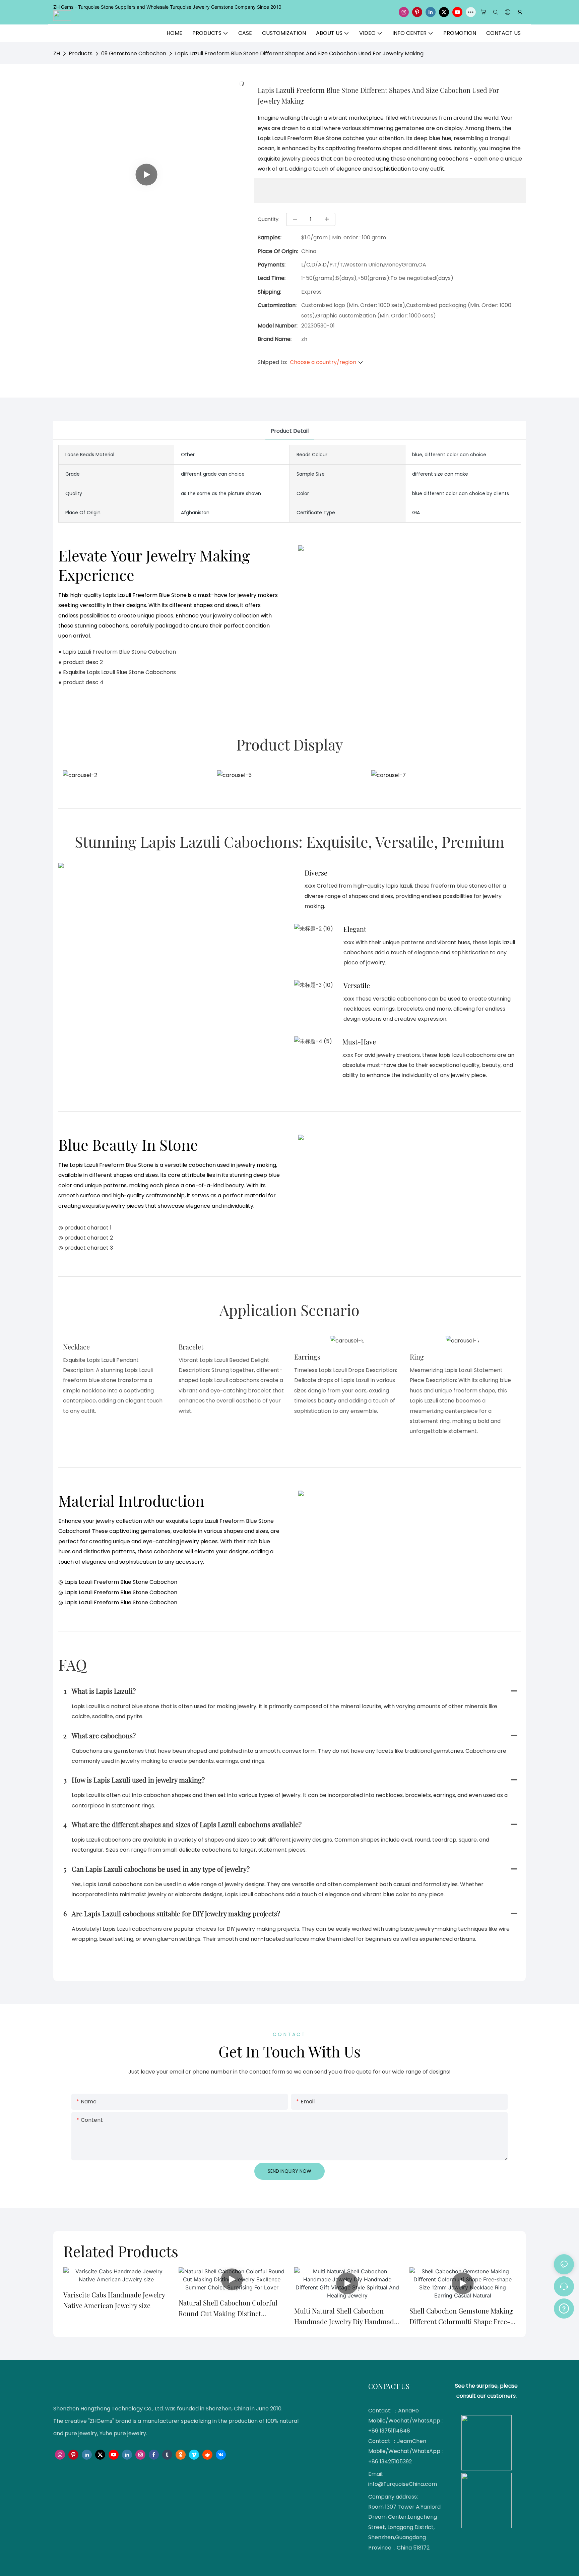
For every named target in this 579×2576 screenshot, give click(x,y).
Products (81, 53)
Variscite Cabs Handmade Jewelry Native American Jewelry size (114, 2300)
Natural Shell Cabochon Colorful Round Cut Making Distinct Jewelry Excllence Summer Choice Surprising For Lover (230, 2309)
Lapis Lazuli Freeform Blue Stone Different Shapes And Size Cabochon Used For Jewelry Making (299, 53)
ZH (57, 53)
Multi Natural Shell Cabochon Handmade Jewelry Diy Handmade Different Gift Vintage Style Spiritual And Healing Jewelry (346, 2317)
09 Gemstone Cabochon (134, 53)
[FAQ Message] (564, 2308)
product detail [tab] (290, 431)
